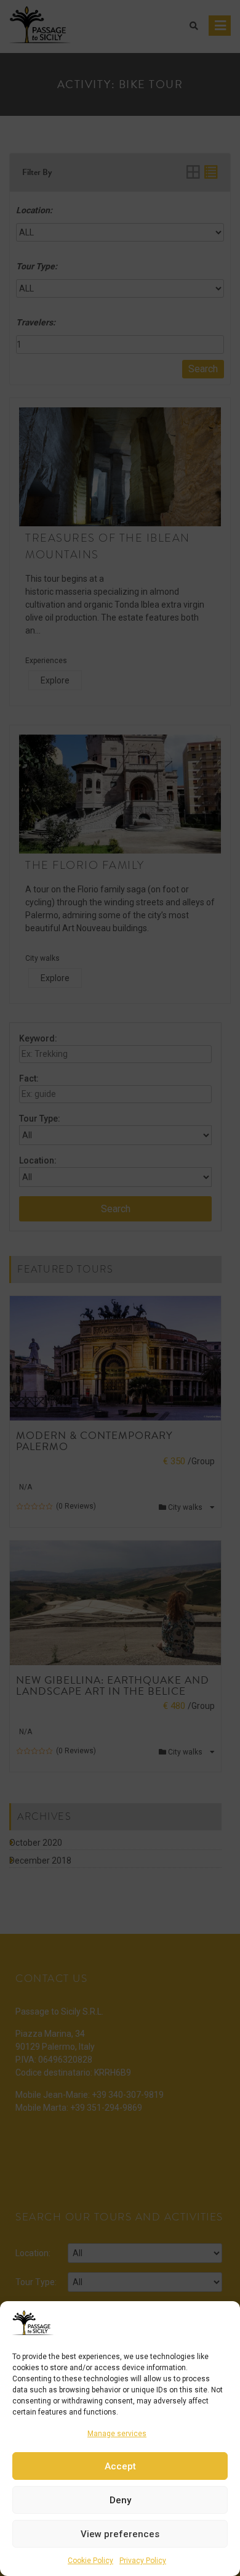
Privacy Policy (143, 2561)
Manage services (117, 2434)
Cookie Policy (90, 2561)
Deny (120, 2500)
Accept (120, 2466)
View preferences (120, 2534)
